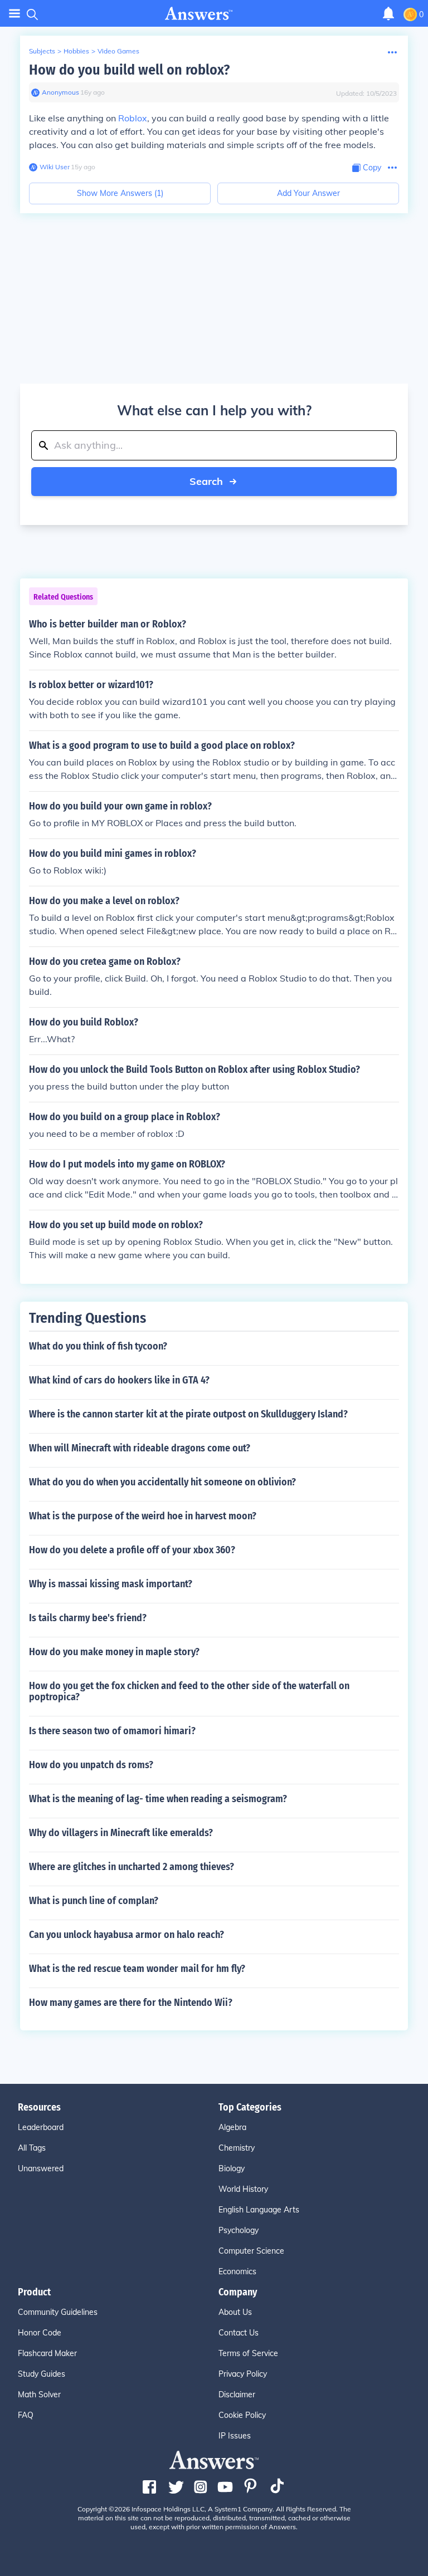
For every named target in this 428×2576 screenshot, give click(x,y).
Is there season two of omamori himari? (112, 1731)
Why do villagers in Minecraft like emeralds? (121, 1833)
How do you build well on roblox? (129, 70)
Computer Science (251, 2251)
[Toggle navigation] (14, 14)
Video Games (118, 51)
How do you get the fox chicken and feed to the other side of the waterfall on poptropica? (189, 1691)
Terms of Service (248, 2353)
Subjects (42, 51)
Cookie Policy (242, 2415)
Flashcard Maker (47, 2353)
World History (243, 2189)
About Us (235, 2312)
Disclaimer (237, 2395)
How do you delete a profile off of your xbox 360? (132, 1550)
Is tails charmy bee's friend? (88, 1618)
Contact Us (239, 2333)
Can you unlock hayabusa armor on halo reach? (127, 1935)
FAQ (26, 2415)
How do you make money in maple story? (114, 1652)
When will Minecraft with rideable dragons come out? (140, 1448)
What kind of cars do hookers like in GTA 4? (119, 1380)
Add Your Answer (308, 193)
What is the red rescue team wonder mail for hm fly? (137, 1969)
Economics (237, 2271)
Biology (232, 2168)
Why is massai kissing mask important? (111, 1584)
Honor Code (40, 2333)
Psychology (239, 2230)
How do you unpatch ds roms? (91, 1765)
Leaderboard (41, 2127)
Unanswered (41, 2168)
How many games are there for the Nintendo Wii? (131, 2003)
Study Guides (42, 2374)
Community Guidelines (58, 2312)
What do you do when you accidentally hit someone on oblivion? (162, 1482)
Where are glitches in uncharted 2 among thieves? (132, 1867)
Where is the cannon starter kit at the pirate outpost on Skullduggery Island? (188, 1414)
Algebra (232, 2127)
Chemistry (237, 2148)
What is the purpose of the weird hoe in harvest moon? (143, 1516)
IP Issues (235, 2436)
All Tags (32, 2148)
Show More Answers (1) (120, 193)
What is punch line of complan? (94, 1901)
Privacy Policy (243, 2374)
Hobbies (76, 51)
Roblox (133, 118)
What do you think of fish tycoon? (98, 1346)
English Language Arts (259, 2210)
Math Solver (39, 2395)
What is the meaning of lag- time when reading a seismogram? (158, 1799)
